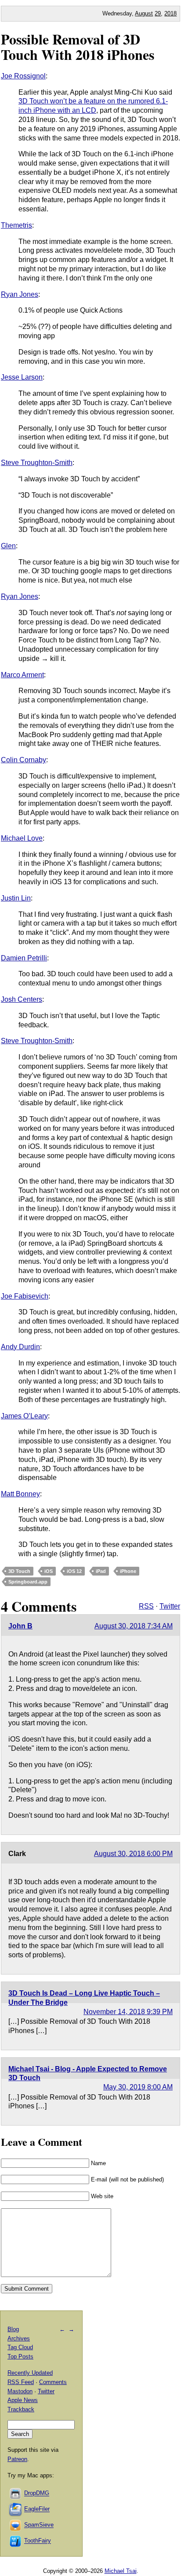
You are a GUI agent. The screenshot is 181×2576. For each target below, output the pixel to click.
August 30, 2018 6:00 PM (133, 1854)
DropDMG (37, 2493)
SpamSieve (39, 2525)
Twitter (170, 1606)
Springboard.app (28, 1582)
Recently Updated (30, 2373)
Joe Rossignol (23, 76)
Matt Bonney (20, 1494)
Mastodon (20, 2391)
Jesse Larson (22, 377)
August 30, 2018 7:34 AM (134, 1626)
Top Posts (20, 2356)
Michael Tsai (121, 2571)
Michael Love (22, 838)
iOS (49, 1571)
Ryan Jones (20, 294)
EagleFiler (37, 2509)
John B (20, 1626)
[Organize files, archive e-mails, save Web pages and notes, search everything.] (16, 2509)
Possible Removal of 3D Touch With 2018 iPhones (78, 47)
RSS (146, 1606)
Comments (53, 2382)
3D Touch (19, 1571)
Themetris (16, 225)
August (144, 13)
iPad (101, 1571)
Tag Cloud (20, 2347)
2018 (170, 13)
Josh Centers (22, 999)
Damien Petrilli (24, 958)
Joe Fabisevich (25, 1296)
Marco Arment (22, 675)
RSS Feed (21, 2382)
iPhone (128, 1571)
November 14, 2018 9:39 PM (128, 2012)
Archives (19, 2338)
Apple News (23, 2400)
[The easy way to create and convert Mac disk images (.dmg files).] (16, 2493)
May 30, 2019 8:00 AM (138, 2087)
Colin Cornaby (24, 760)
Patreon (17, 2459)
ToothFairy (38, 2541)
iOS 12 (74, 1571)
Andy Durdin (20, 1347)
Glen (8, 546)
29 (158, 13)
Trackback (21, 2409)
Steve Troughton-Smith (37, 463)
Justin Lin (16, 898)
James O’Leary (24, 1416)
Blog (13, 2329)
